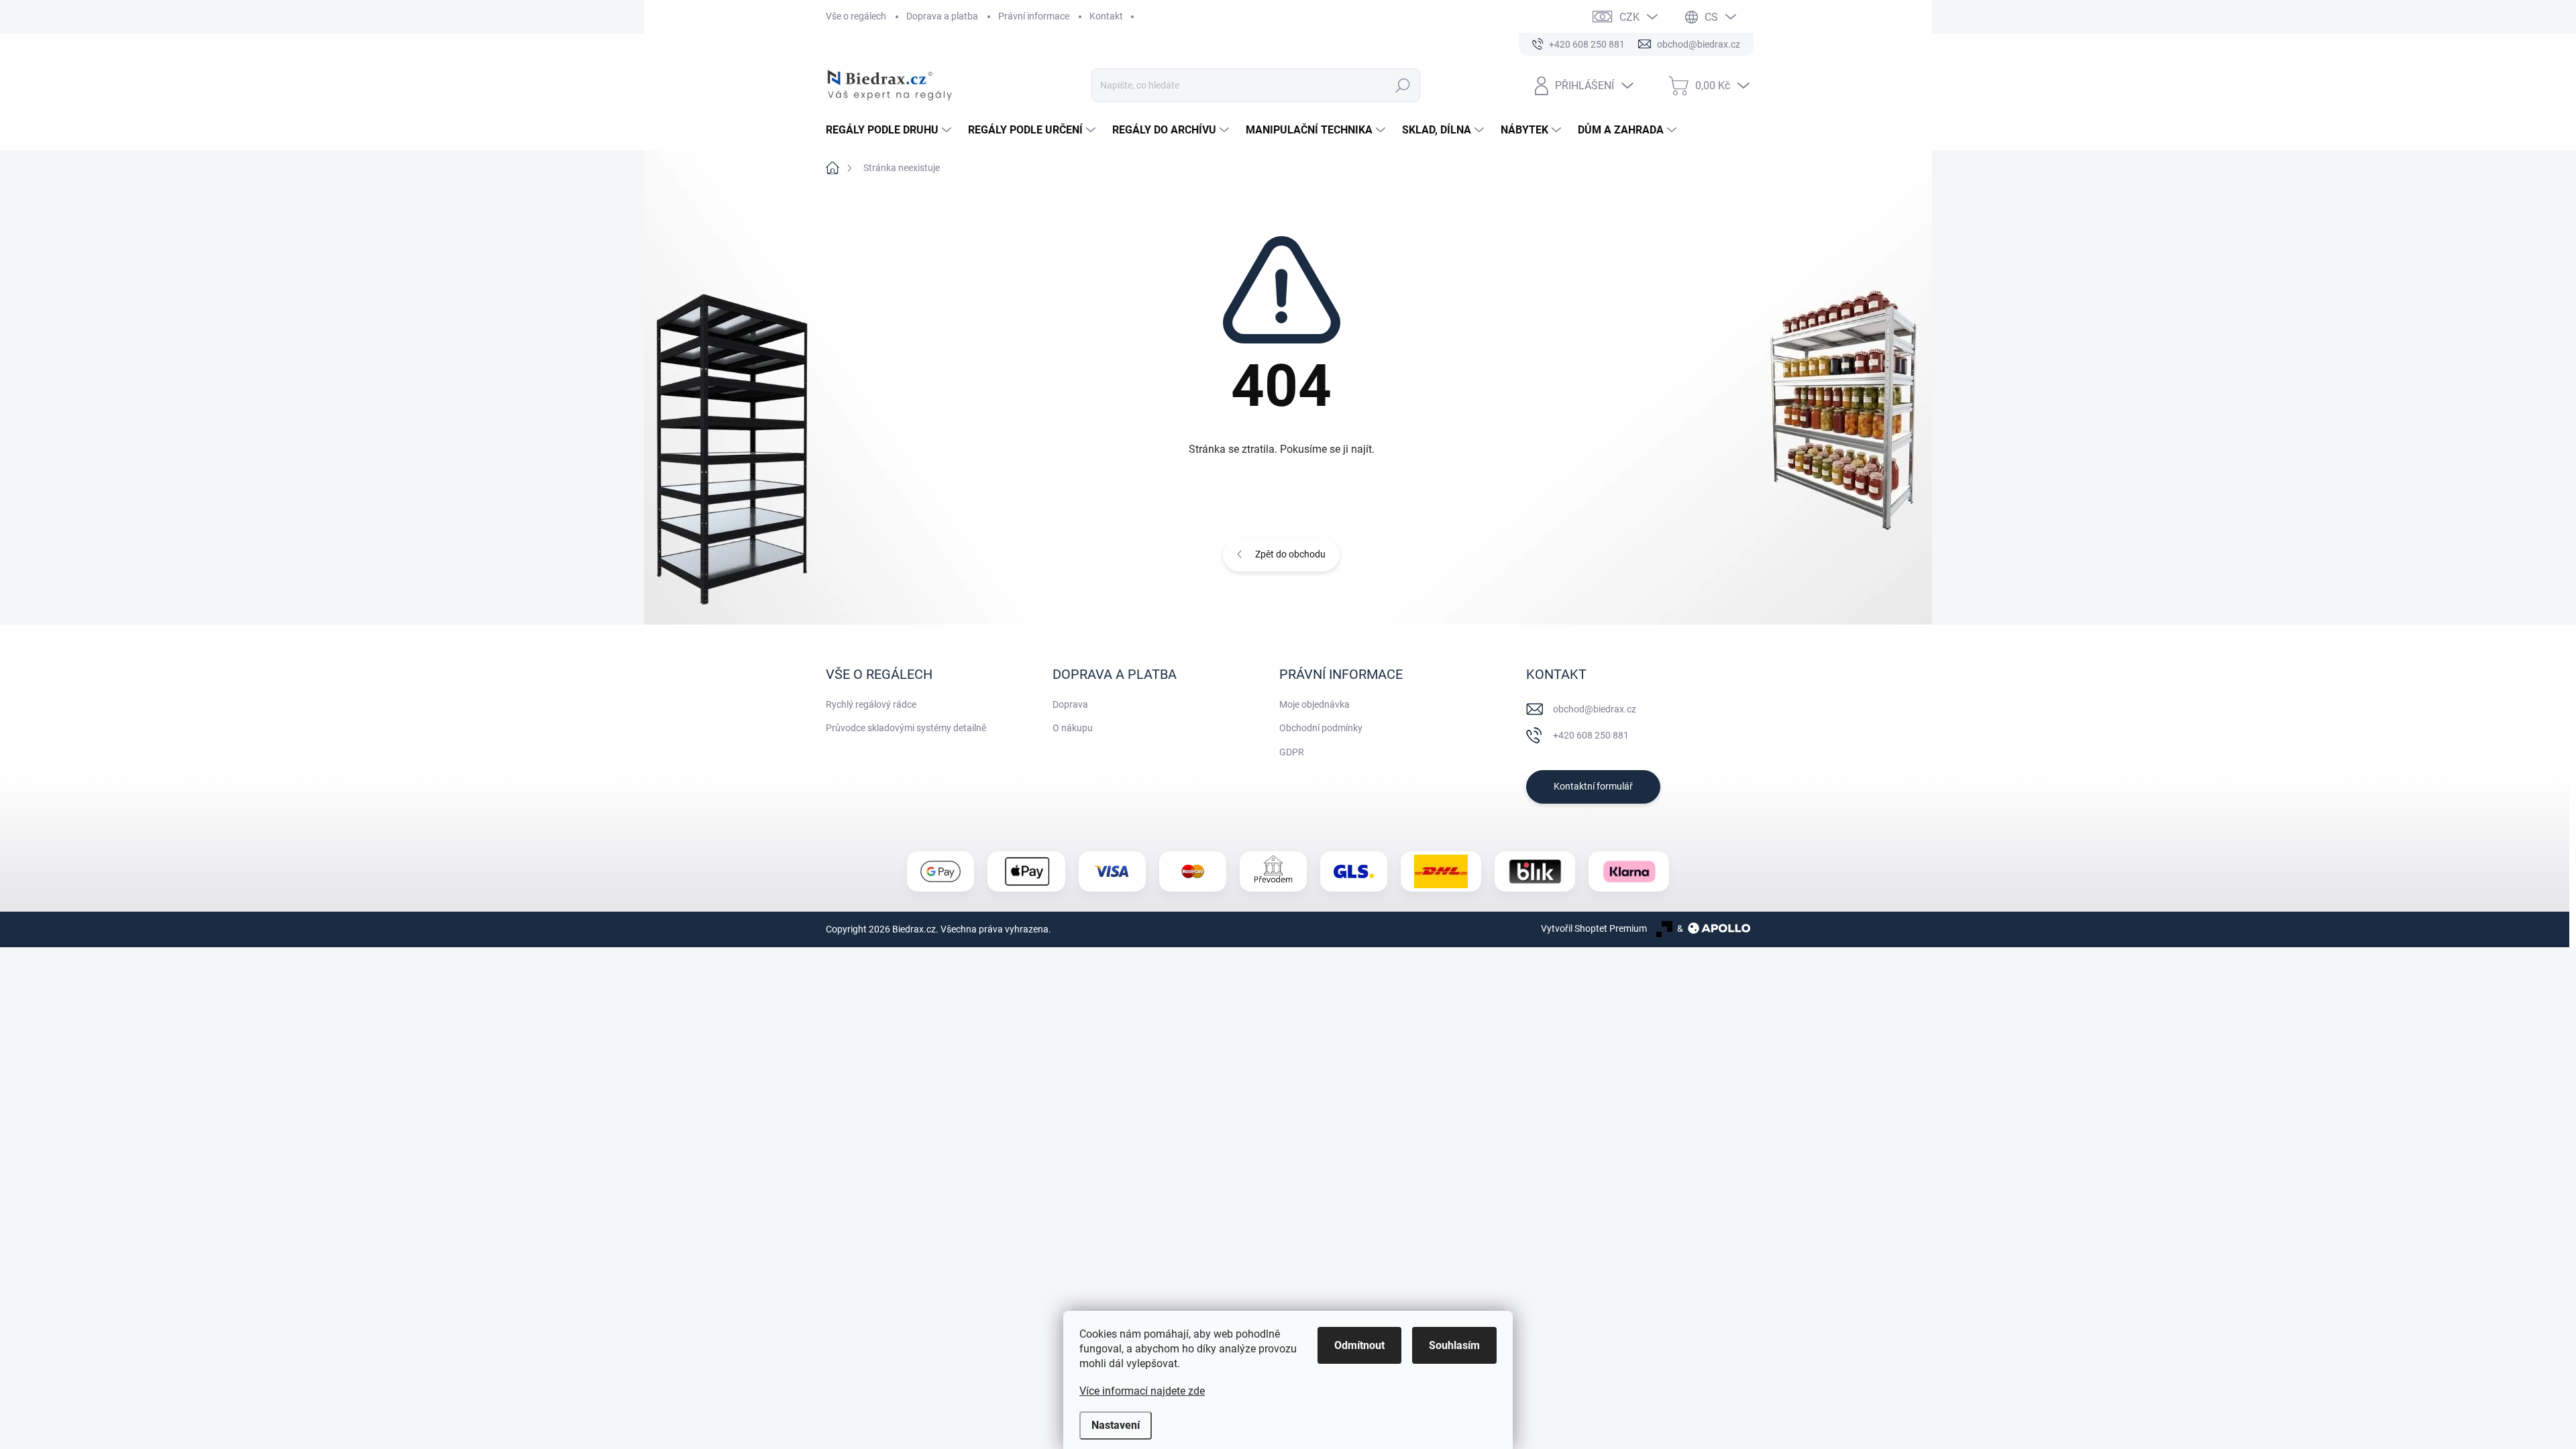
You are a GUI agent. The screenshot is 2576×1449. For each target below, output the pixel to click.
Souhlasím (1454, 1345)
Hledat (1402, 85)
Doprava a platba (942, 16)
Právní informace (1034, 16)
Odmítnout (1359, 1345)
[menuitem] (890, 130)
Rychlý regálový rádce (871, 704)
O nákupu (1073, 728)
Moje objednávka (1314, 704)
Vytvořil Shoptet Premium (1594, 928)
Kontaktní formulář (1593, 786)
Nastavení (1116, 1425)
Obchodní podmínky (1321, 728)
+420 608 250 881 (1591, 735)
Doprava (1070, 704)
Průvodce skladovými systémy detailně (906, 728)
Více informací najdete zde (1142, 1391)
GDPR (1292, 752)
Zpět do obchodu (1290, 554)
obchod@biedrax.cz (1595, 709)
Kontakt (1106, 16)
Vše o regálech (856, 16)
